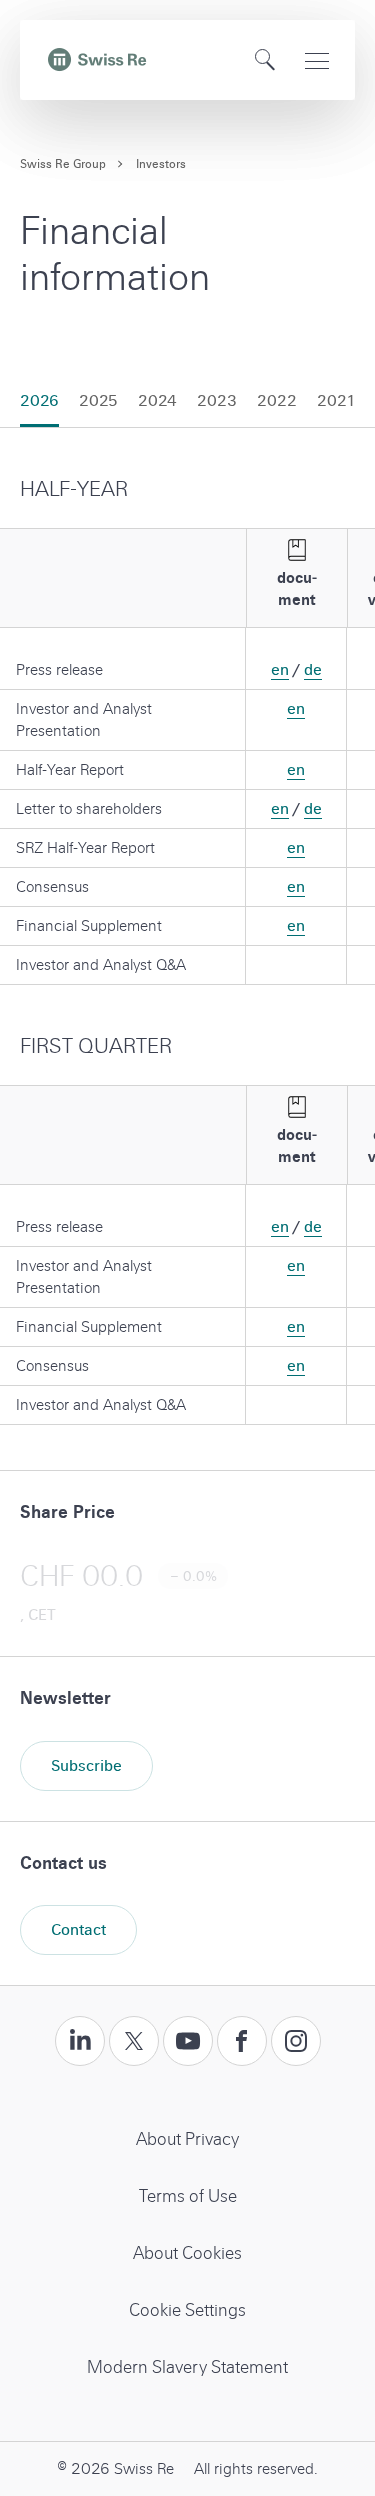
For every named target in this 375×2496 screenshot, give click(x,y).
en (280, 669)
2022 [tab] (277, 400)
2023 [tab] (217, 400)
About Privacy (187, 2139)
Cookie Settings (187, 2310)
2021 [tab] (336, 400)
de (313, 669)
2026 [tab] (39, 400)
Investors (161, 164)
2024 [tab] (157, 400)
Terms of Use (188, 2196)
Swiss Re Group (63, 164)
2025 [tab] (98, 400)
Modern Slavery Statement (187, 2367)
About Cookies (187, 2253)
